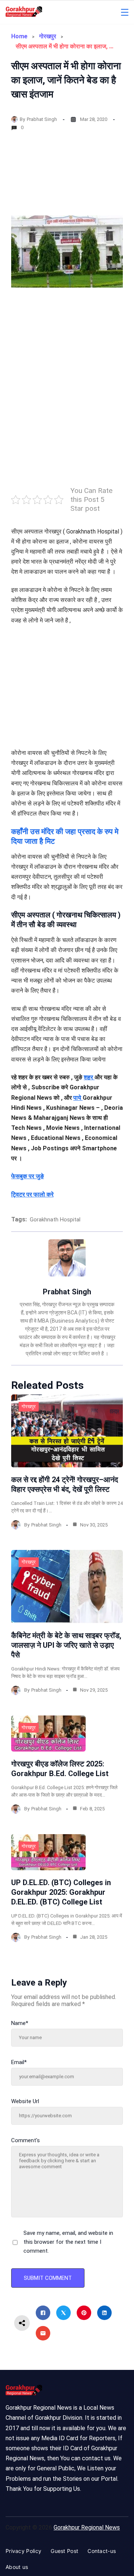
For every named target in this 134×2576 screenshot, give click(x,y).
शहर (89, 1077)
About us (17, 2567)
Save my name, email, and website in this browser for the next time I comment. (68, 2242)
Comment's (25, 2140)
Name (20, 2023)
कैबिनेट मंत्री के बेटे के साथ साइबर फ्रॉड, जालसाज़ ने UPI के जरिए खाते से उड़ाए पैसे (66, 1645)
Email (19, 2062)
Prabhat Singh (42, 119)
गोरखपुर (48, 36)
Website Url (25, 2101)
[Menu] (125, 12)
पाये (78, 1098)
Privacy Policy (23, 2551)
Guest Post (64, 2551)
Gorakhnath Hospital (55, 1220)
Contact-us (102, 2551)
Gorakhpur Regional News (87, 2527)
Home (19, 36)
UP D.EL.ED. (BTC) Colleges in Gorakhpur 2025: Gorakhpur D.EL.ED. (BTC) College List (61, 1892)
